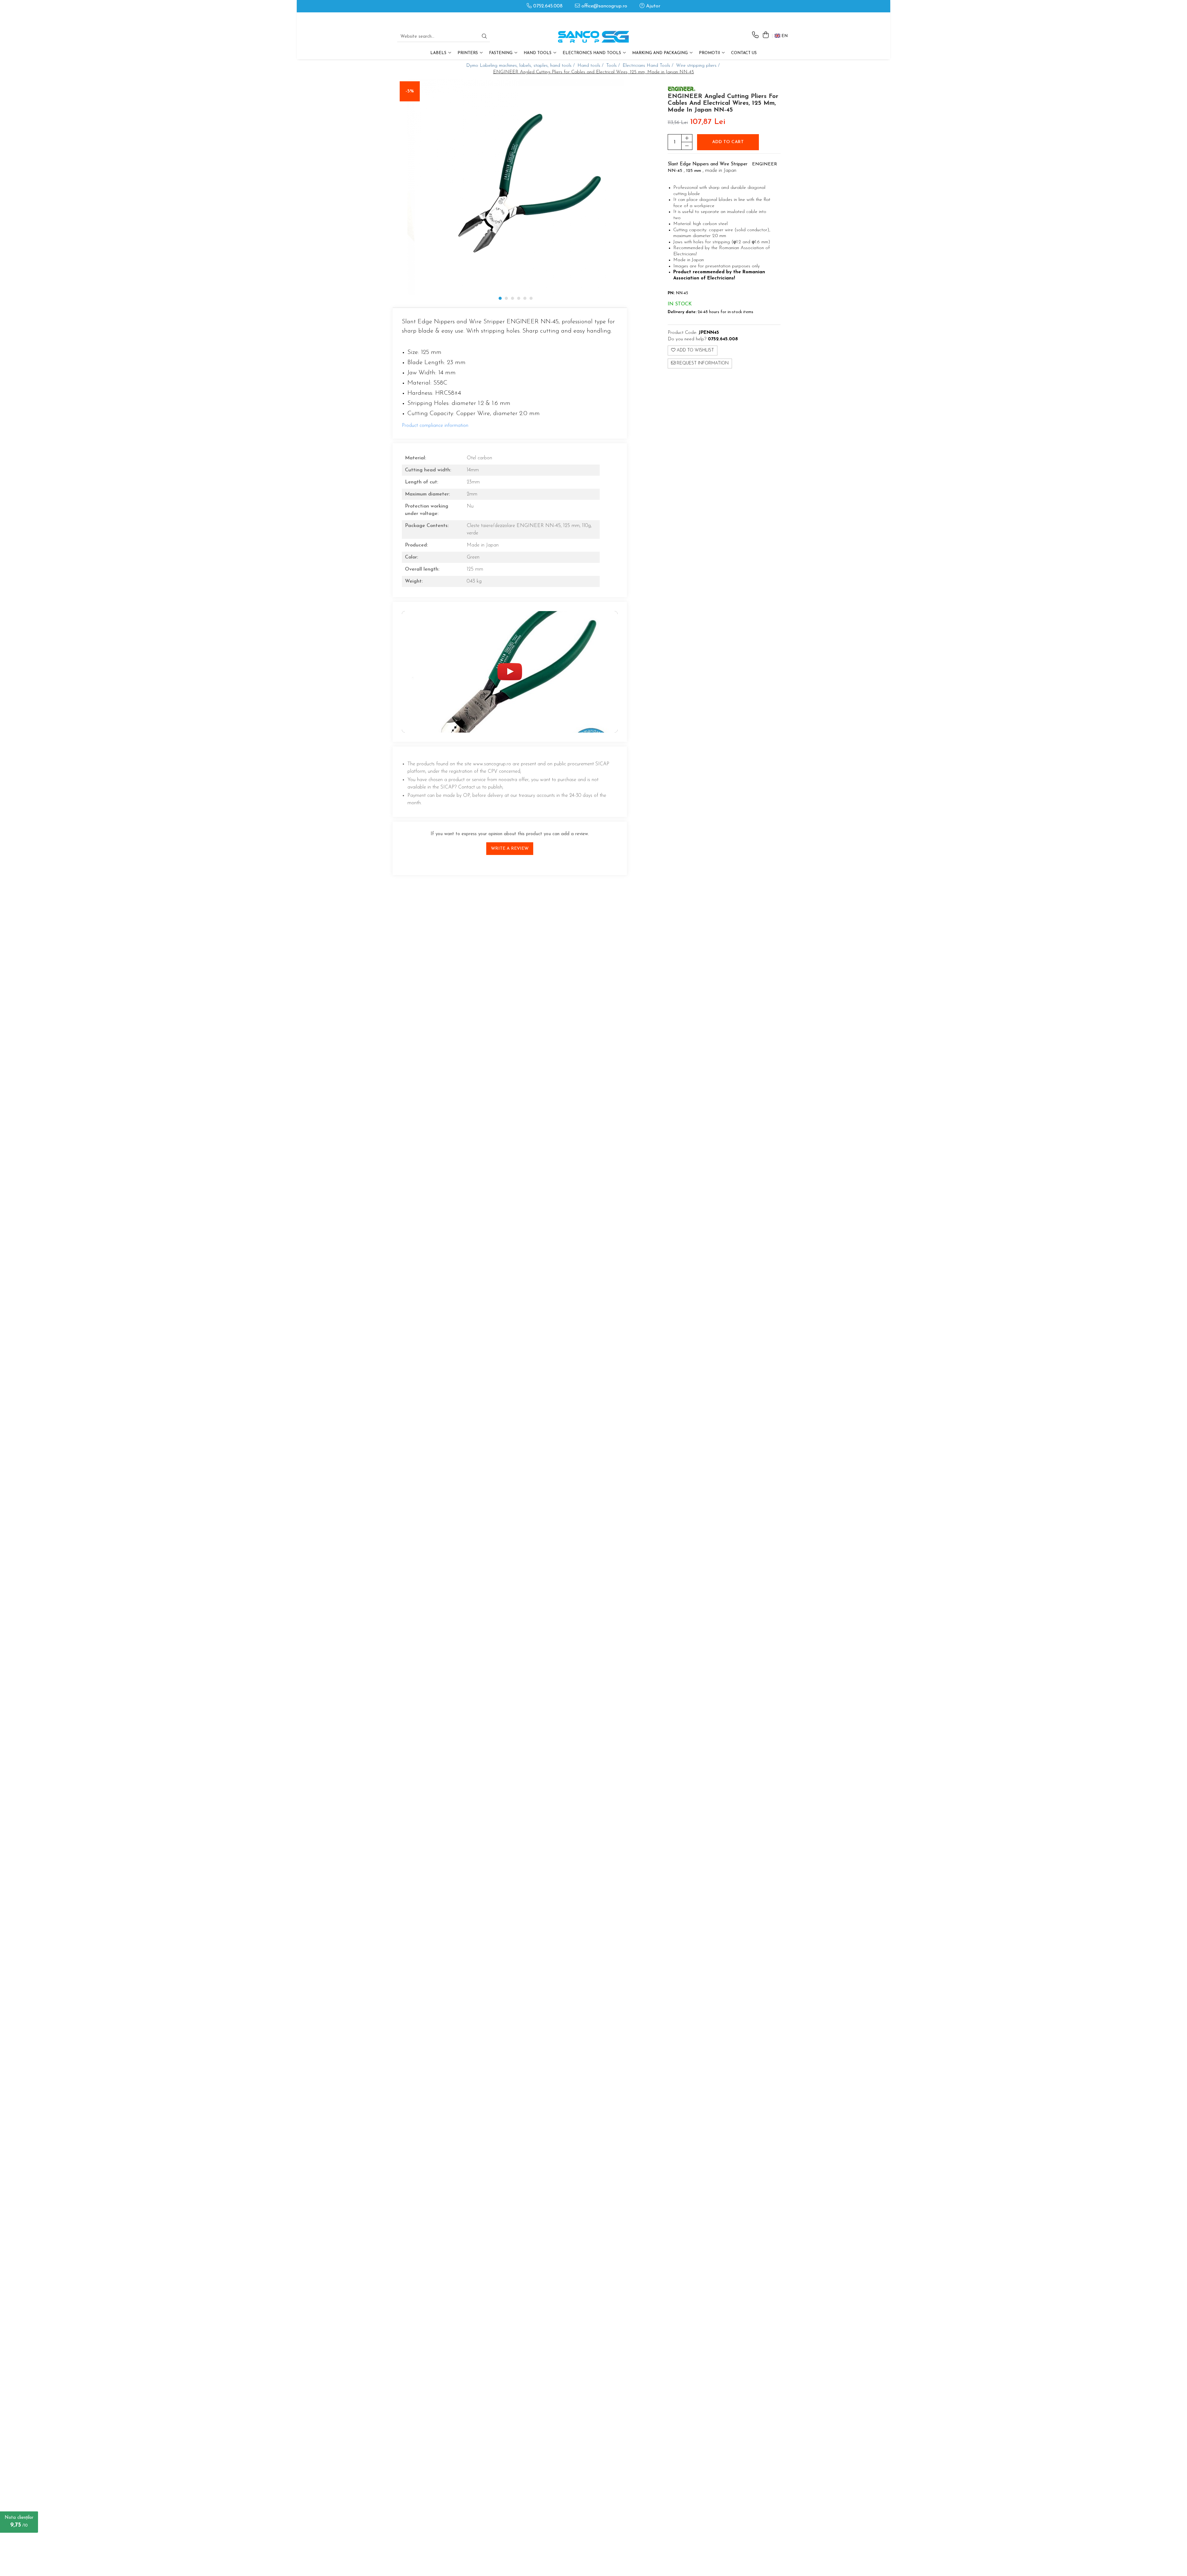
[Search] (484, 37)
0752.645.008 (547, 6)
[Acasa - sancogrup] (593, 37)
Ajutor (652, 6)
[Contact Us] (755, 35)
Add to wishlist (695, 350)
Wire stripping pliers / (699, 66)
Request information (702, 363)
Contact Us (744, 53)
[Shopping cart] (766, 35)
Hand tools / (591, 66)
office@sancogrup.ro (604, 6)
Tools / (614, 66)
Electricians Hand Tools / (649, 66)
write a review (510, 849)
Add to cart (728, 142)
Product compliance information (435, 426)
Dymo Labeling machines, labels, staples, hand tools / (521, 66)
